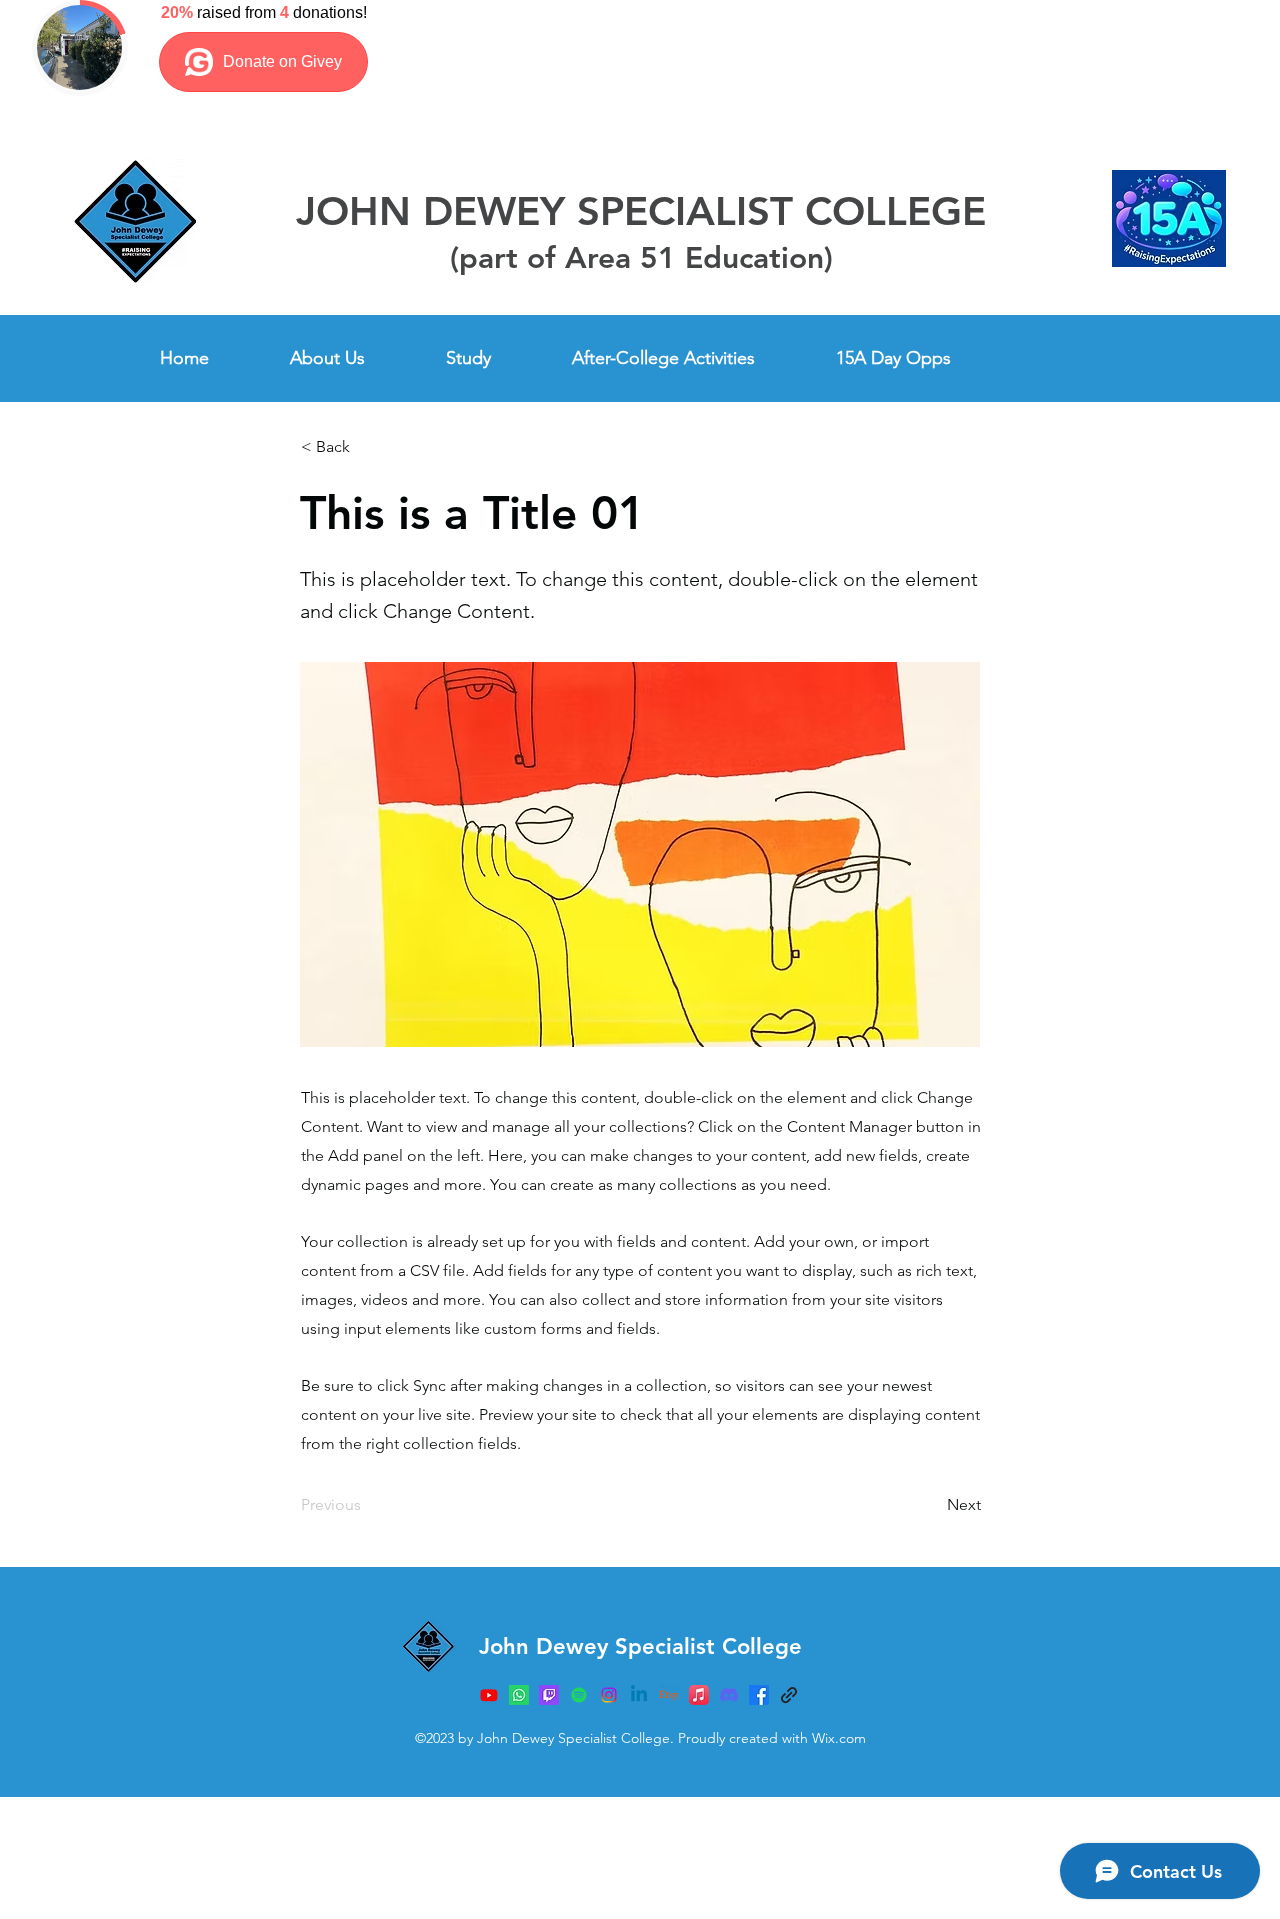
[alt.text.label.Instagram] (759, 1695)
